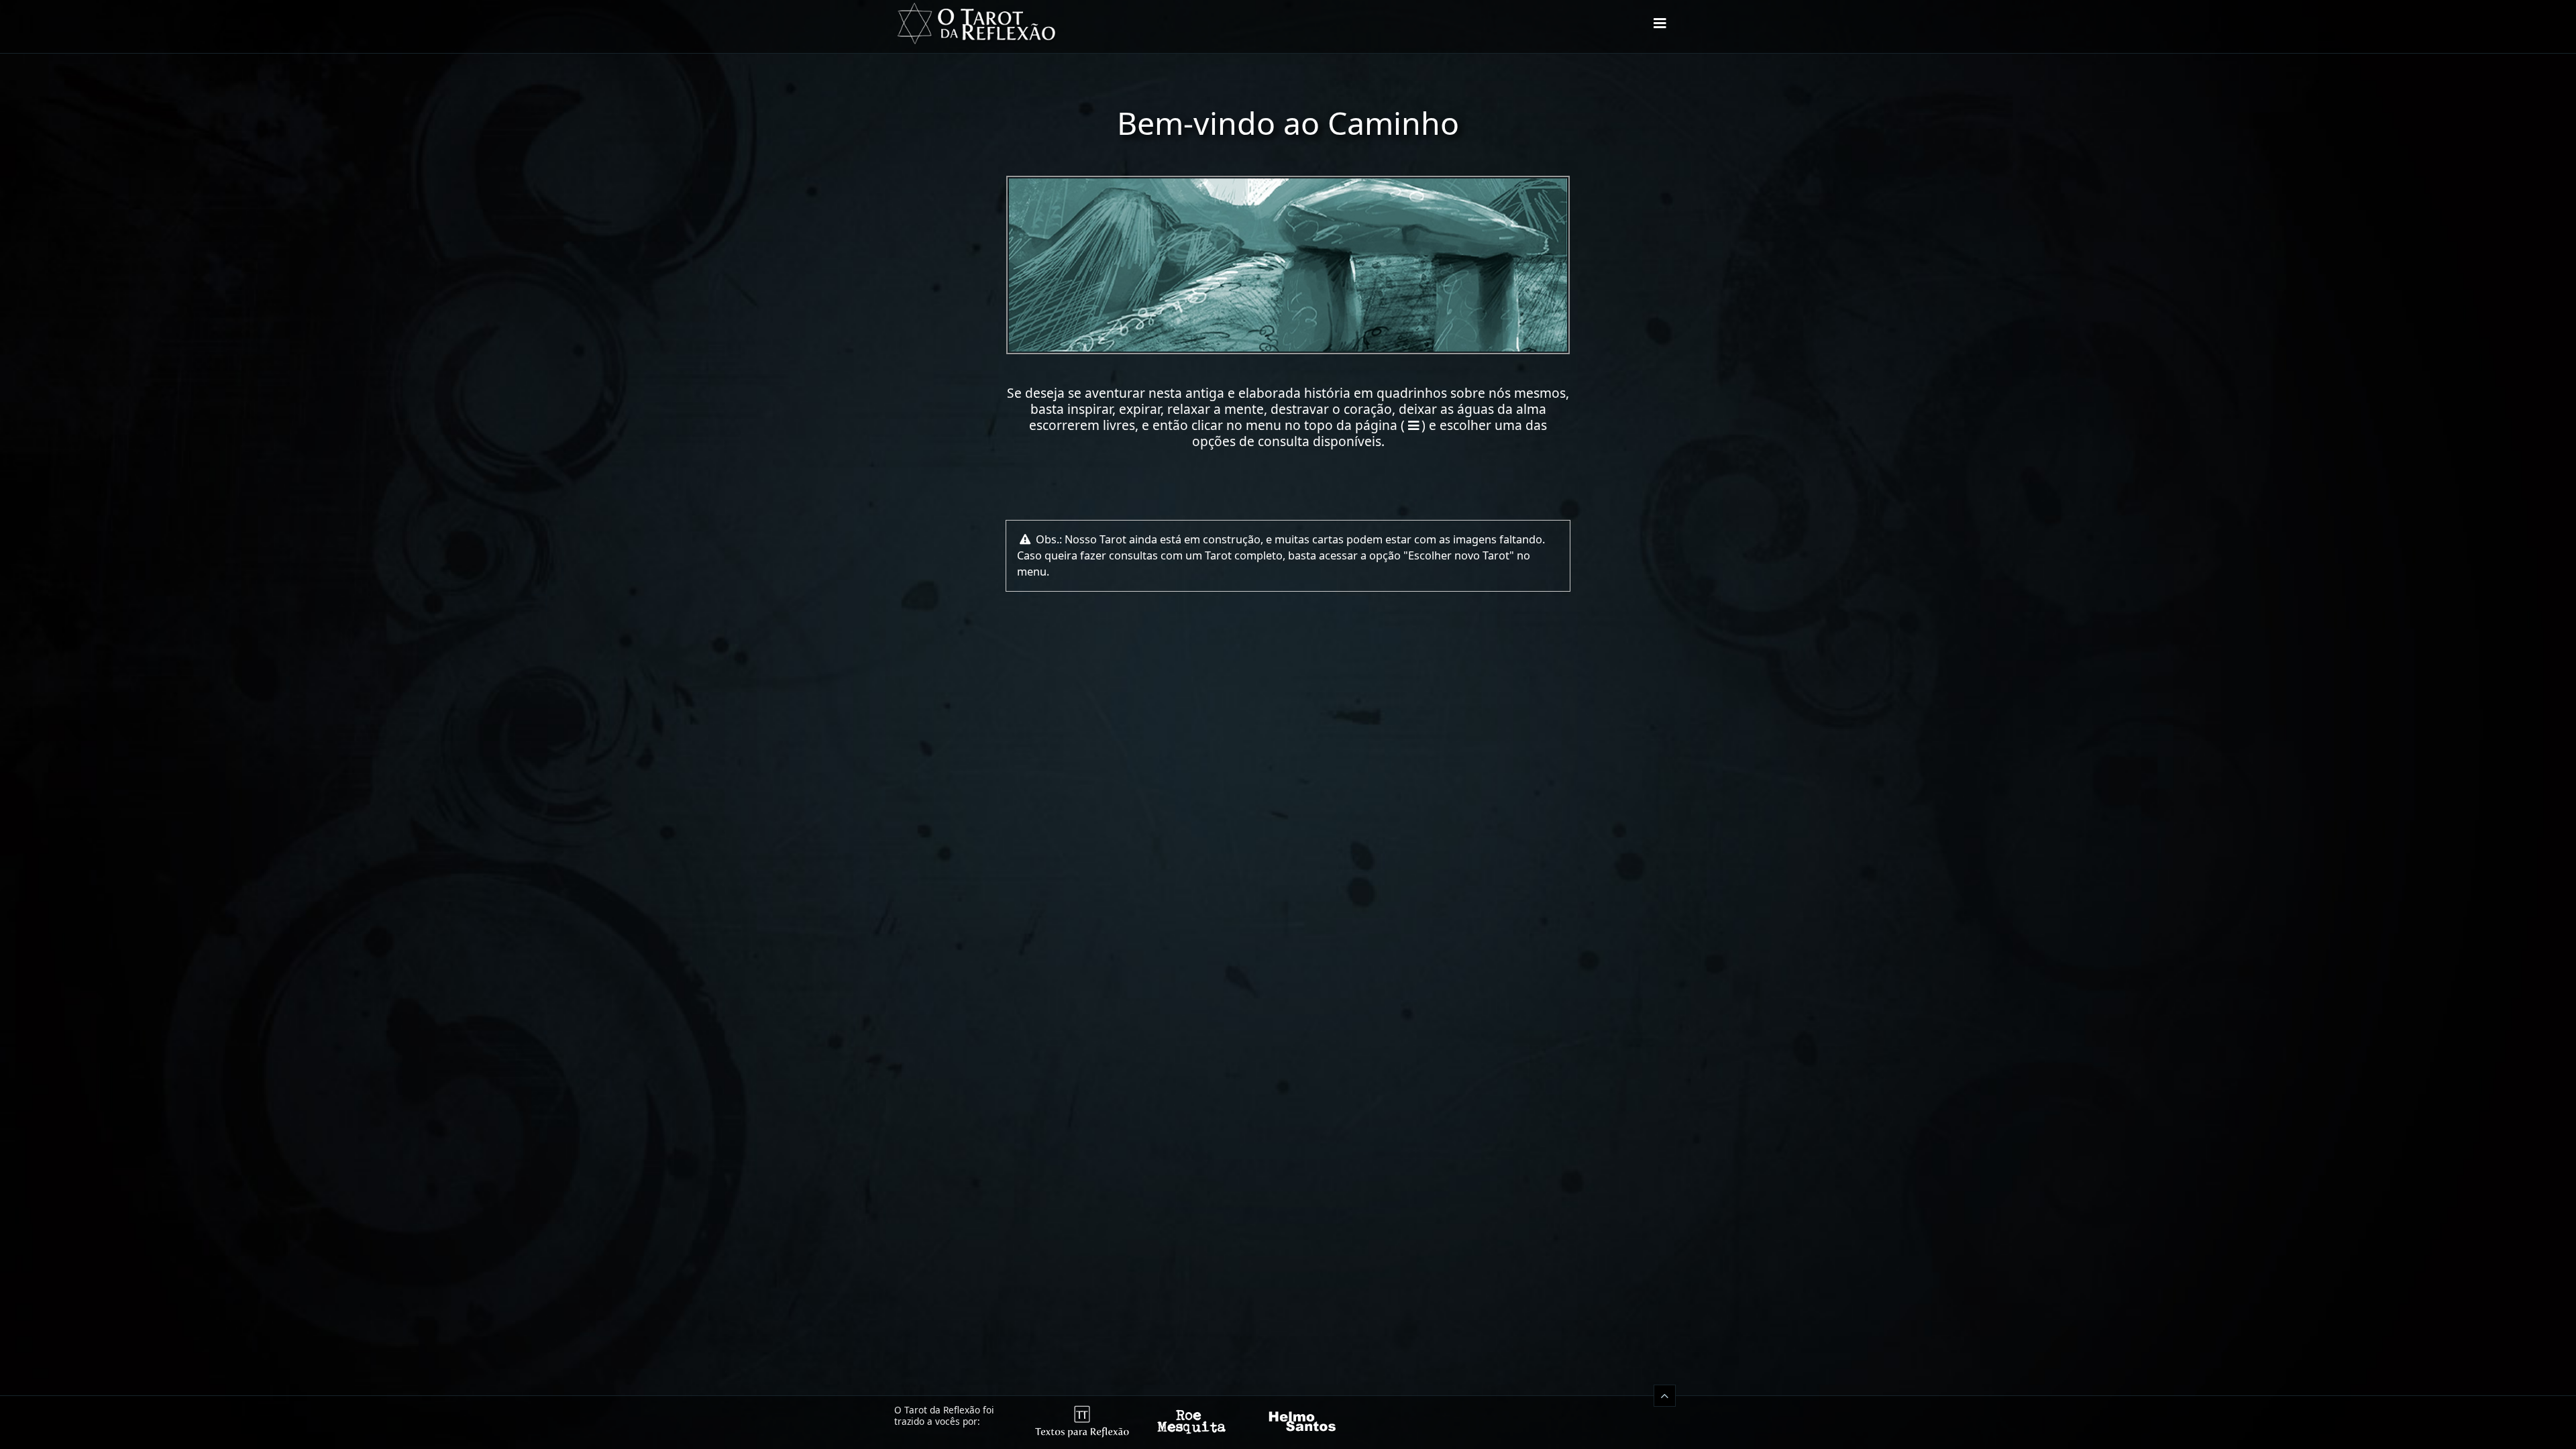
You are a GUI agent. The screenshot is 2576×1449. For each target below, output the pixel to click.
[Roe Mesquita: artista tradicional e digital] (1192, 1434)
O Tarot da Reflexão (976, 23)
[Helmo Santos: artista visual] (1302, 1434)
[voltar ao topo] (1665, 1396)
